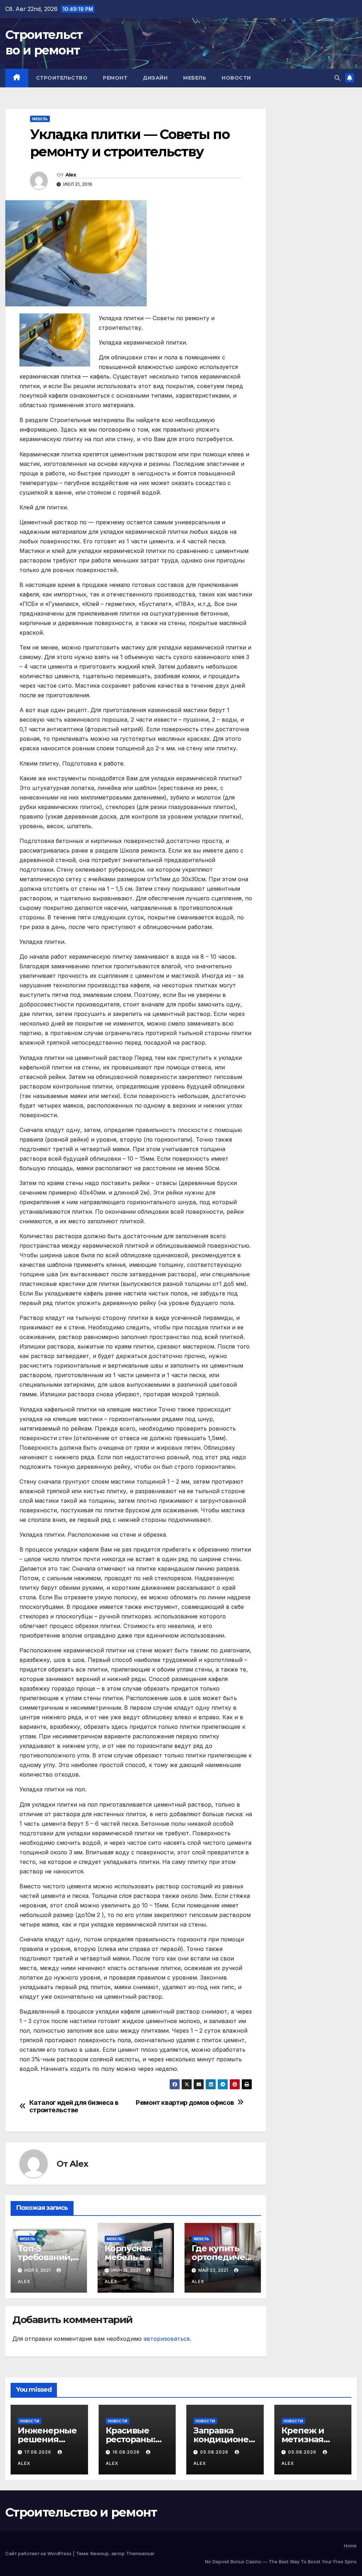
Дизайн (155, 78)
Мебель (195, 78)
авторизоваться (167, 2339)
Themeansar (140, 2553)
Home (350, 2546)
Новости (236, 78)
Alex (71, 175)
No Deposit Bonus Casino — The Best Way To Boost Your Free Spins (281, 2561)
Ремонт (115, 78)
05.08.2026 (215, 2452)
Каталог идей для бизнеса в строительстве (74, 2106)
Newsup (100, 2553)
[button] (337, 78)
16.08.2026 (127, 2452)
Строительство (62, 78)
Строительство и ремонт (81, 2512)
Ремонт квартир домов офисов (185, 2103)
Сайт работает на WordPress (39, 2553)
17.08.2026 (39, 2452)
